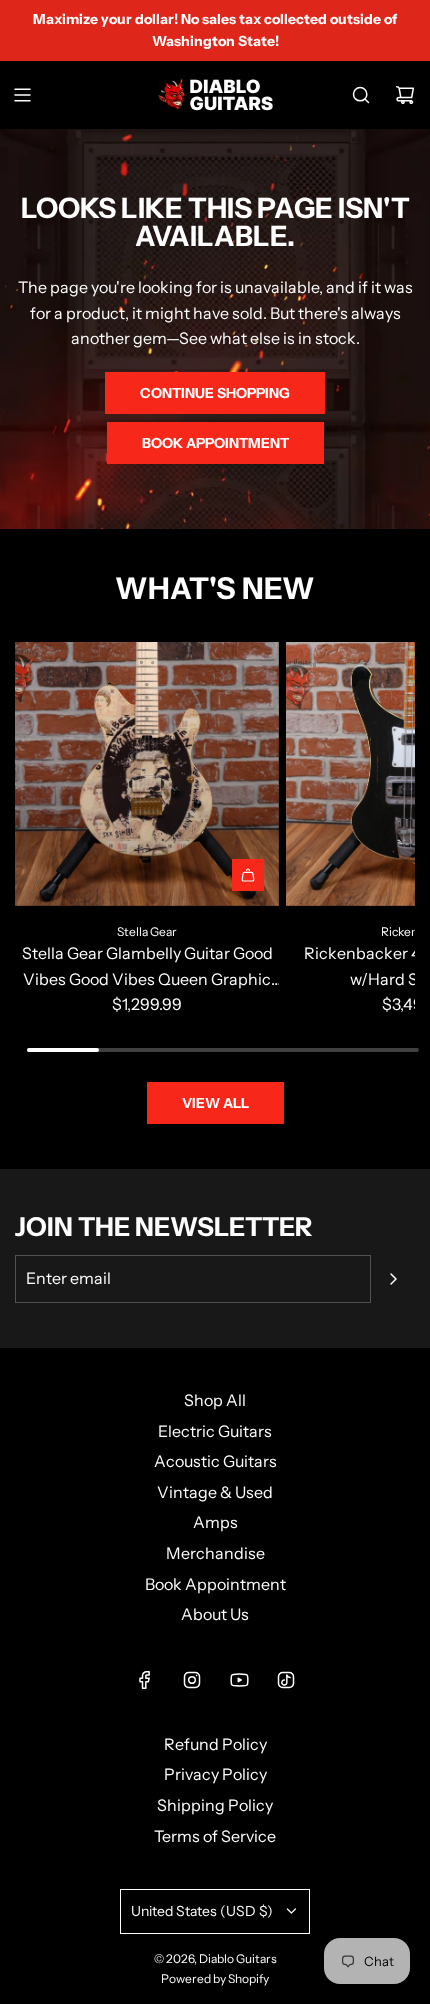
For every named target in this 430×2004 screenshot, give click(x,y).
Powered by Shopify (215, 1978)
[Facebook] (145, 1680)
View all (215, 1103)
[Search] (361, 95)
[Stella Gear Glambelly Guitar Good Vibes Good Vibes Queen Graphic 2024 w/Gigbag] (147, 774)
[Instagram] (192, 1680)
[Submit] (393, 1279)
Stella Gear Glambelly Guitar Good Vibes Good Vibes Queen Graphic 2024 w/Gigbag (147, 967)
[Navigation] (22, 95)
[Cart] (405, 95)
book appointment (215, 443)
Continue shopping (215, 393)
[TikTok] (286, 1680)
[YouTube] (239, 1680)
